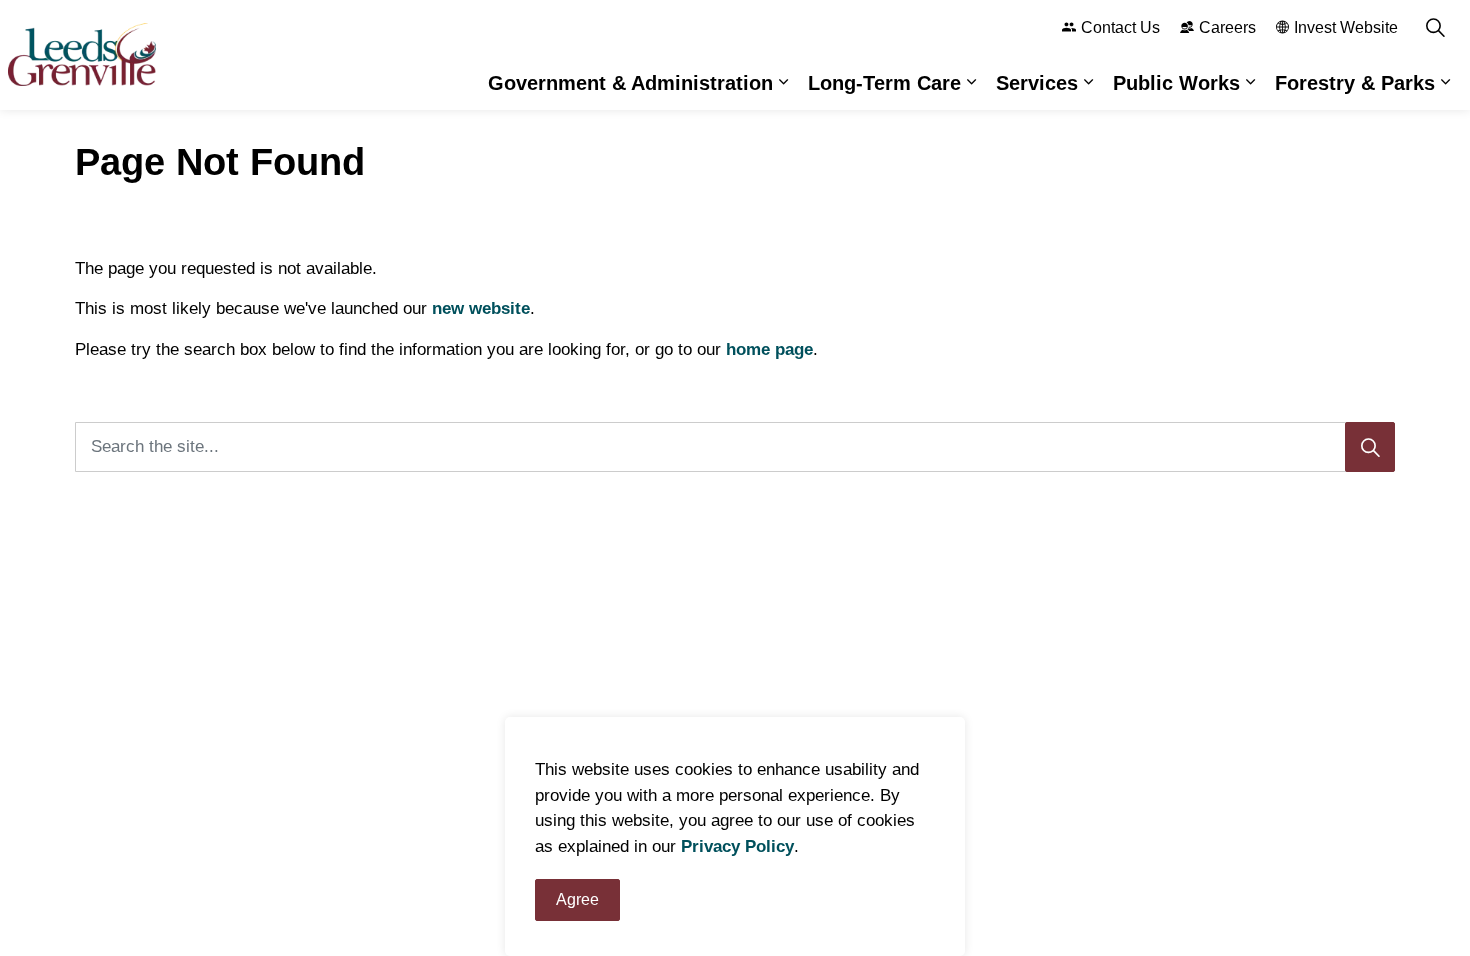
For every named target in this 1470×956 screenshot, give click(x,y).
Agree (577, 899)
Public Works (1176, 83)
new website (481, 308)
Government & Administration (630, 83)
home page (769, 349)
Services (1037, 83)
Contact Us (1120, 27)
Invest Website (1346, 27)
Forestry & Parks (1355, 83)
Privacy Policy (737, 846)
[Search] (1370, 447)
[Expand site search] (1435, 27)
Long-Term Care (884, 83)
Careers (1227, 27)
